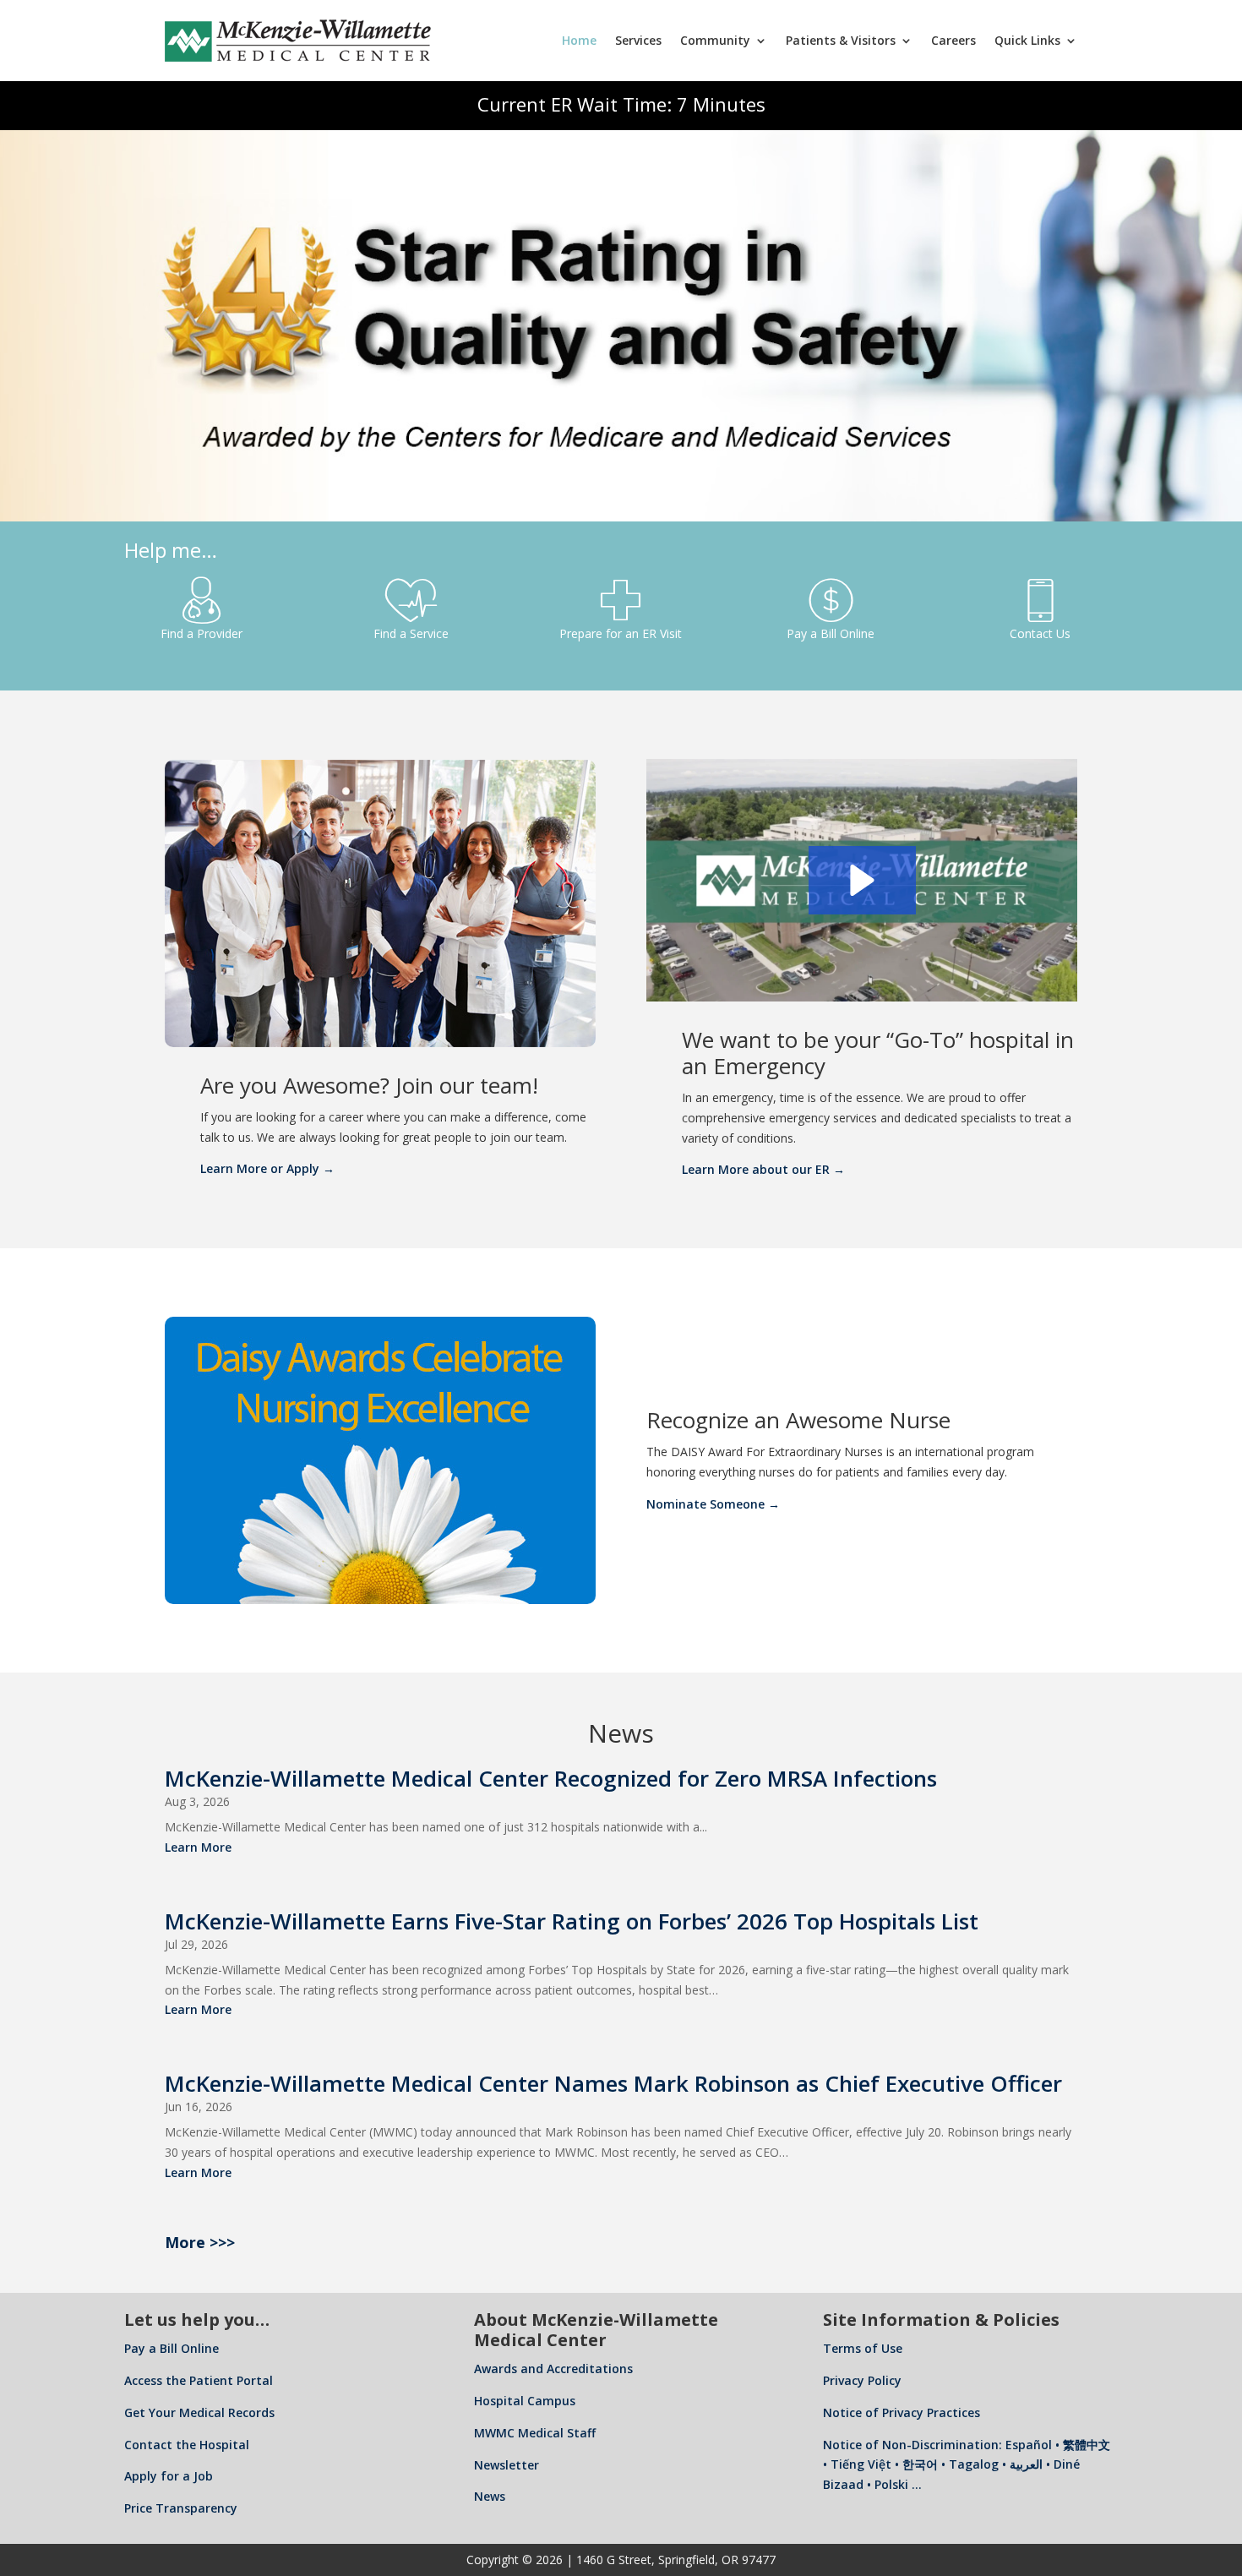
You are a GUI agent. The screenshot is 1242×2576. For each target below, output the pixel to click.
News (490, 2496)
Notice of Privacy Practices (902, 2412)
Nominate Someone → (713, 1504)
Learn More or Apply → (267, 1168)
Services (638, 40)
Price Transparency (181, 2508)
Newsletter (507, 2465)
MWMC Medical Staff (535, 2433)
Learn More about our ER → (763, 1169)
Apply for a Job (169, 2476)
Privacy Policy (862, 2380)
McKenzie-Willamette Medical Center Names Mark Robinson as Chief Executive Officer (613, 2083)
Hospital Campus (525, 2401)
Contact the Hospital (187, 2445)
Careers (953, 40)
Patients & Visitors (841, 40)
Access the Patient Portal (199, 2380)
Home (579, 40)
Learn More (198, 1847)
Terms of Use (863, 2348)
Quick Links (1027, 40)
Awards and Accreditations (553, 2369)
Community (715, 40)
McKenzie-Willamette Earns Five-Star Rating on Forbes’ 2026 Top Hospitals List (572, 1921)
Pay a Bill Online (172, 2348)
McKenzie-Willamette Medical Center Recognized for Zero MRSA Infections (551, 1778)
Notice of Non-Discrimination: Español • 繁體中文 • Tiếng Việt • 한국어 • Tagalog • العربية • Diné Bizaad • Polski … (967, 2465)
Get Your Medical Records (199, 2412)
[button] (862, 880)
